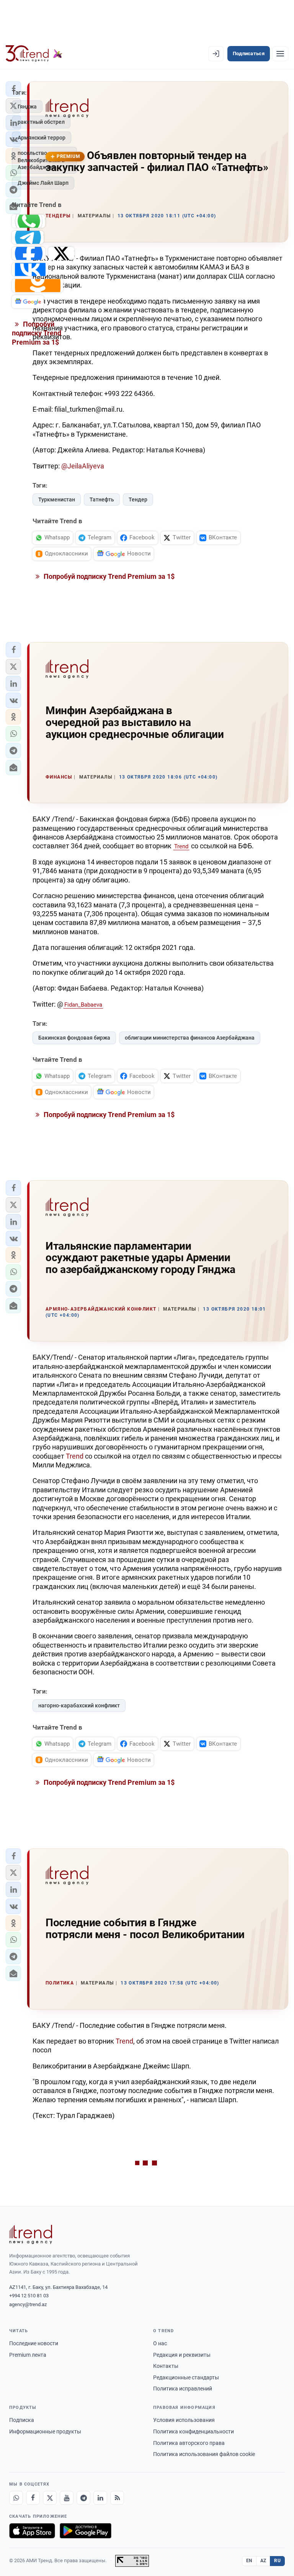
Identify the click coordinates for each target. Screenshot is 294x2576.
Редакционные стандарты (186, 2377)
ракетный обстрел (41, 122)
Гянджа (27, 107)
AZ (263, 2561)
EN (249, 2561)
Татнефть (102, 499)
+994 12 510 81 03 (29, 2296)
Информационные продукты (45, 2431)
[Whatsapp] (16, 2498)
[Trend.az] (34, 54)
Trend (181, 846)
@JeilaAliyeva (83, 466)
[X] (50, 2498)
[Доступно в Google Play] (86, 2531)
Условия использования (184, 2420)
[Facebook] (33, 2498)
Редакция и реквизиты (182, 2355)
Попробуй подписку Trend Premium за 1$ (108, 576)
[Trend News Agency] (31, 2234)
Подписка (22, 2420)
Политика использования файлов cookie (204, 2454)
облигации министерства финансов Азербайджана (190, 1038)
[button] (13, 650)
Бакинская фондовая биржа (74, 1038)
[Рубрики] (280, 54)
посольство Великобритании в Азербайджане (41, 160)
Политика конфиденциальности (194, 2431)
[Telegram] (83, 2498)
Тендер (138, 499)
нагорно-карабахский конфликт (79, 1705)
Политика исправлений (183, 2389)
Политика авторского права (189, 2443)
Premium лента (28, 2355)
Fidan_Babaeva (83, 1005)
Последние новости (34, 2343)
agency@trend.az (28, 2304)
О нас (160, 2343)
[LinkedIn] (100, 2498)
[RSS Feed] (117, 2498)
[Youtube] (67, 2498)
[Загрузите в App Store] (32, 2531)
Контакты (166, 2366)
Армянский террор (42, 138)
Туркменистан (57, 499)
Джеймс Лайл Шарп (43, 183)
